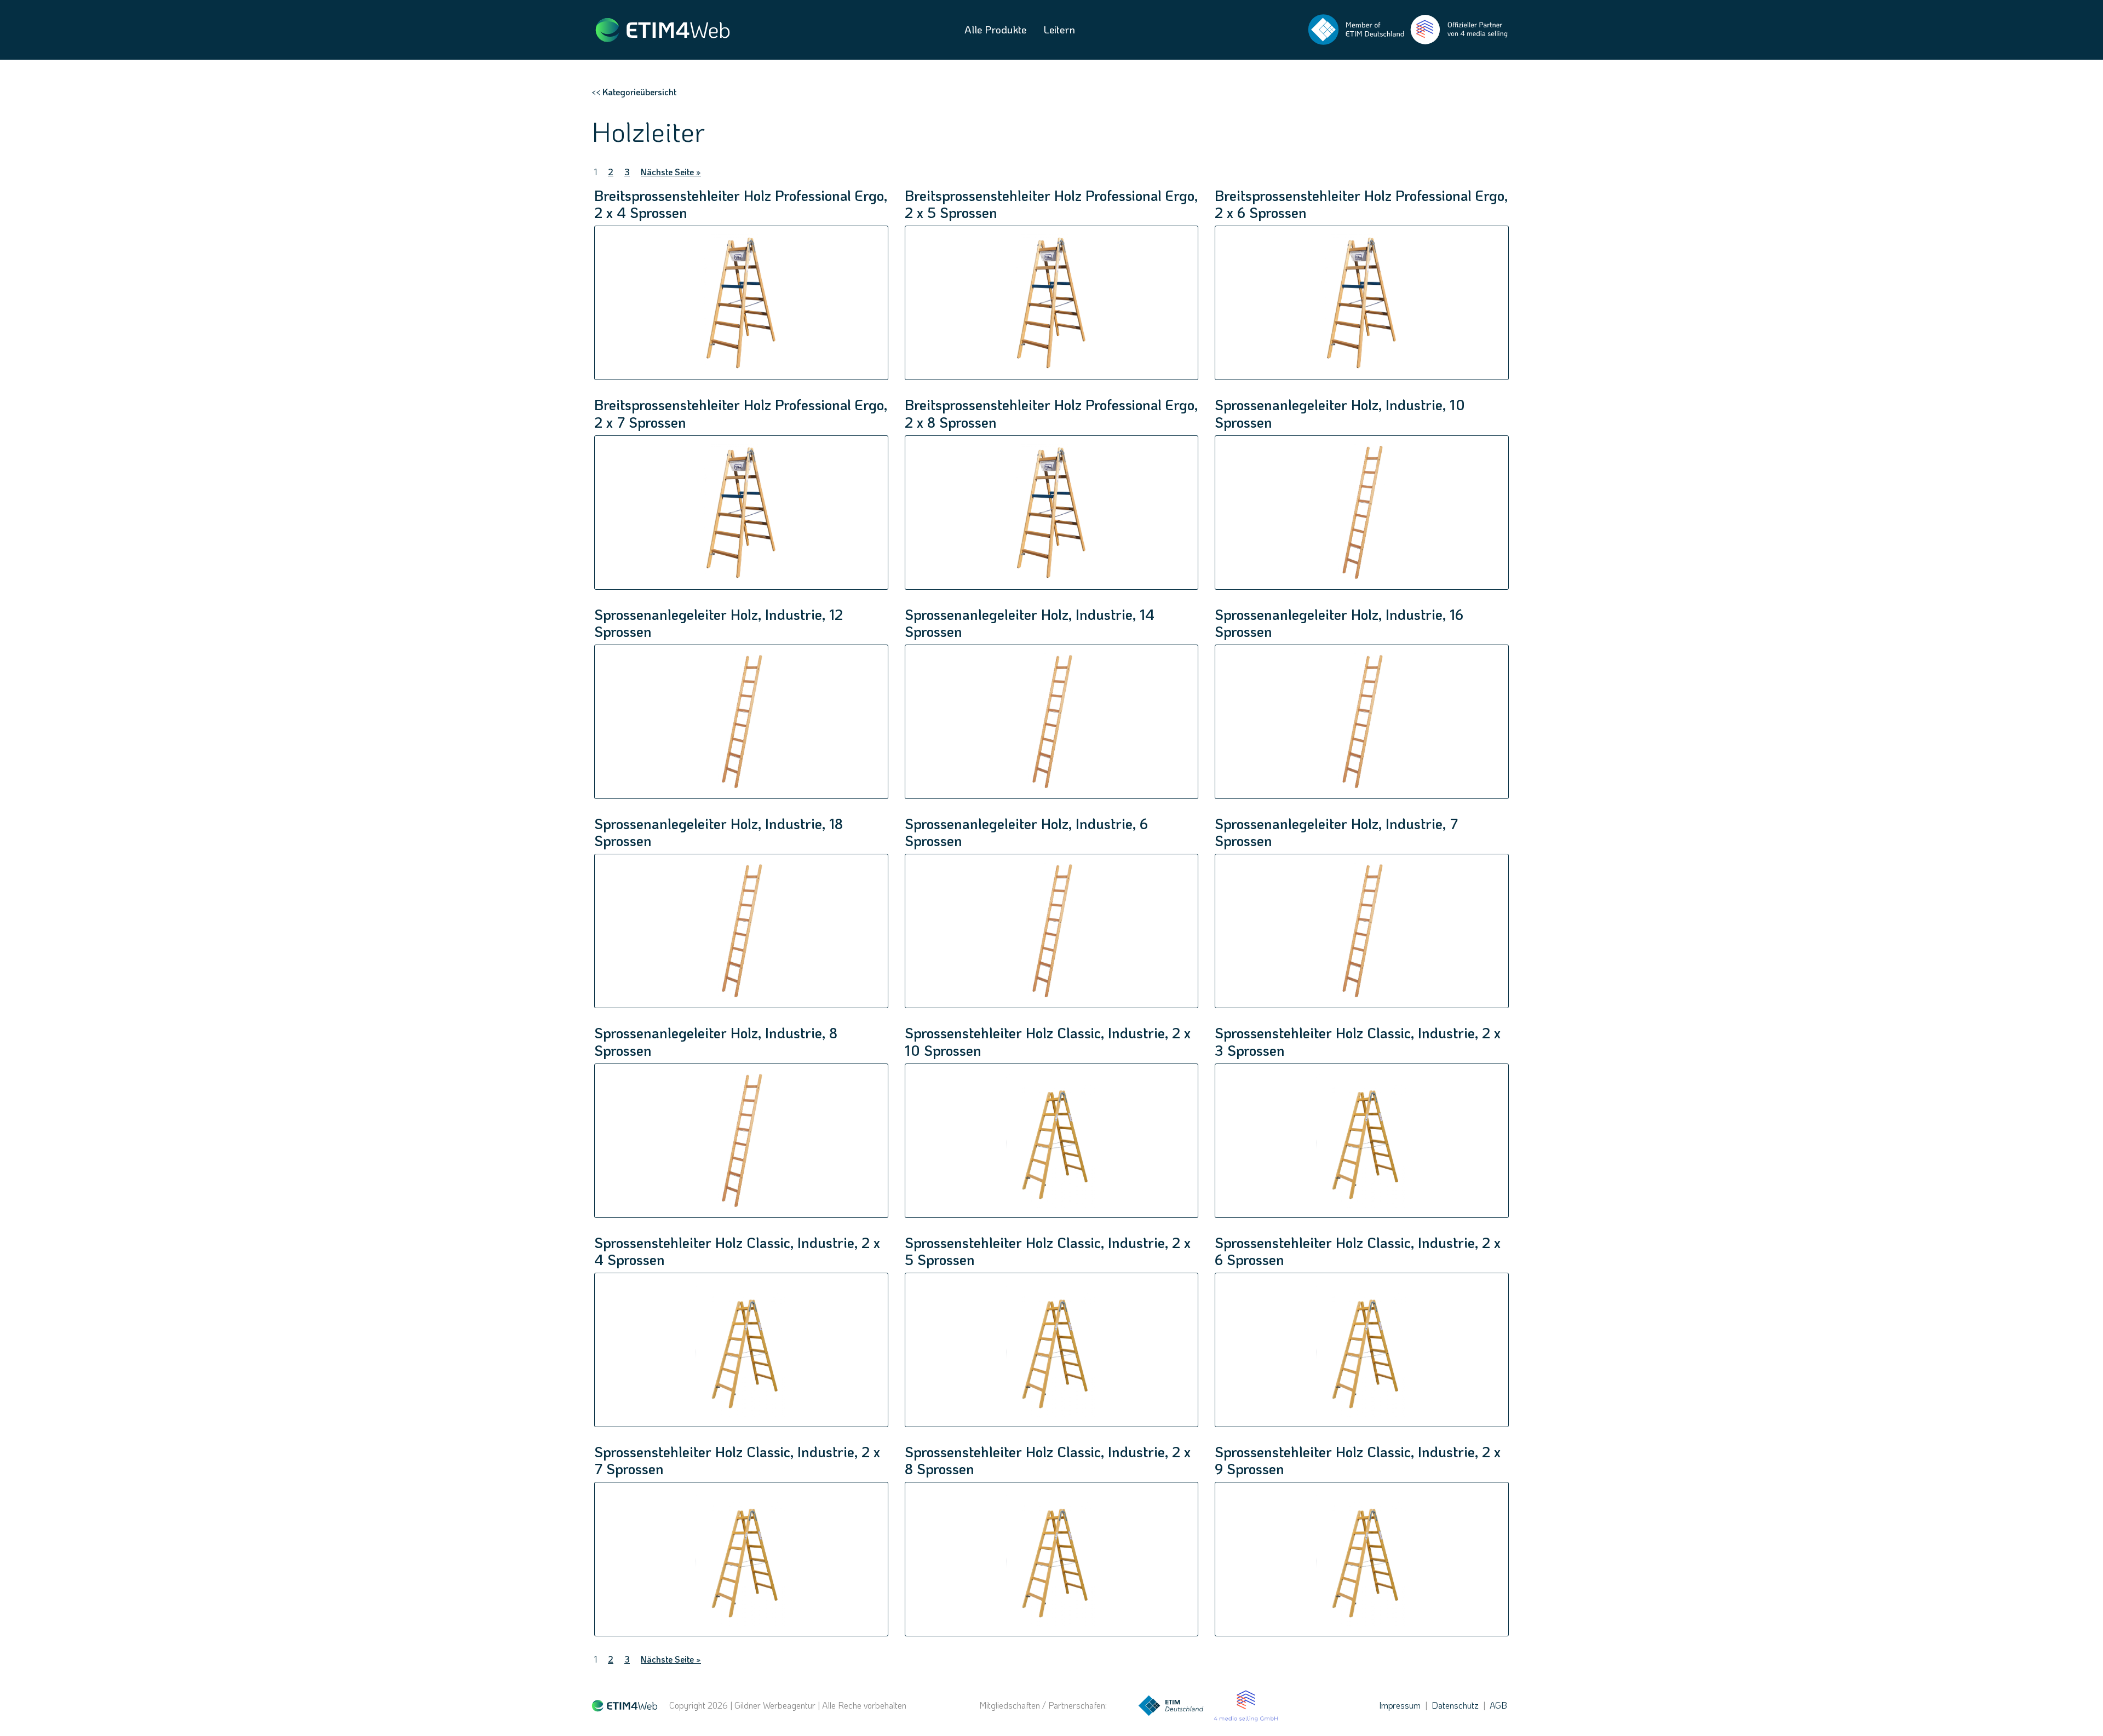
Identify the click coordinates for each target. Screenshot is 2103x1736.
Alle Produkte (995, 29)
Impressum (1400, 1705)
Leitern (1059, 29)
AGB (1498, 1705)
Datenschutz (1455, 1705)
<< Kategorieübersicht (634, 92)
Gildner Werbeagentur (775, 1705)
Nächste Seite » (671, 172)
